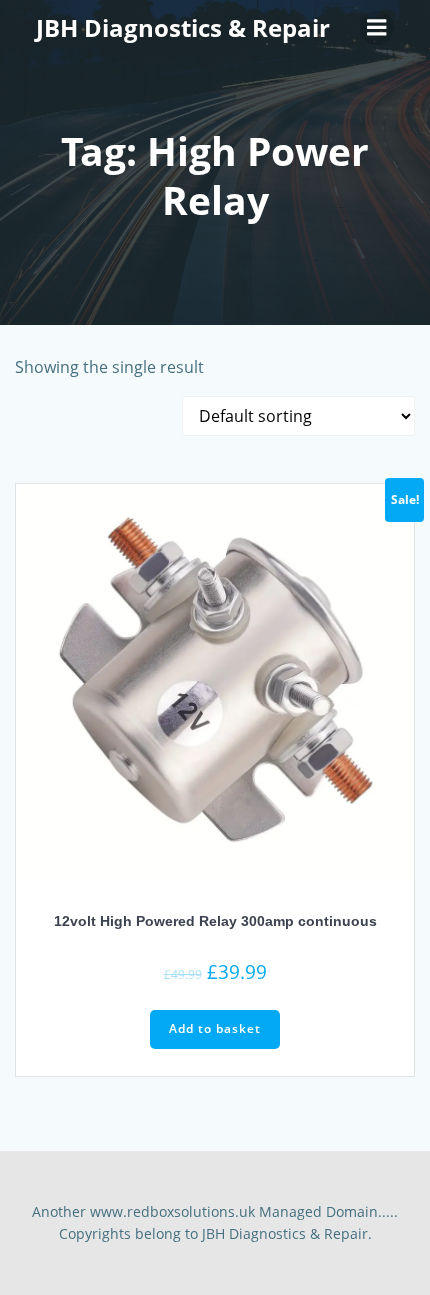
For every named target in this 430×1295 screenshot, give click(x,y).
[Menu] (377, 28)
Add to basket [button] (215, 1028)
